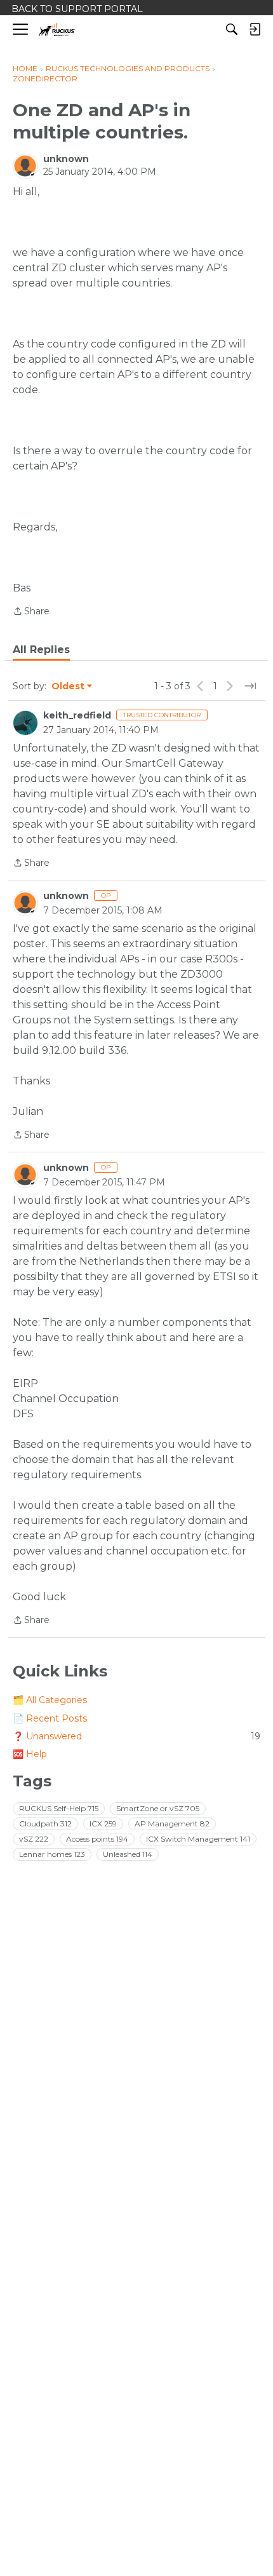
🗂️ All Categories (50, 1700)
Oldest (69, 687)
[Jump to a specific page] (250, 686)
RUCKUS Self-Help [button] (59, 1808)
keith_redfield (77, 715)
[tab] (41, 650)
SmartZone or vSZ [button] (158, 1808)
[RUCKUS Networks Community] (57, 30)
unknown (66, 159)
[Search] (232, 29)
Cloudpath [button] (45, 1824)
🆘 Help (30, 1754)
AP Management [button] (172, 1824)
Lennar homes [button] (52, 1854)
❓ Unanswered (136, 1736)
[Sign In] (255, 29)
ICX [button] (103, 1824)
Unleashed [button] (128, 1854)
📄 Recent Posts (50, 1718)
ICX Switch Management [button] (198, 1839)
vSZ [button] (34, 1839)
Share (31, 612)
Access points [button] (97, 1839)
